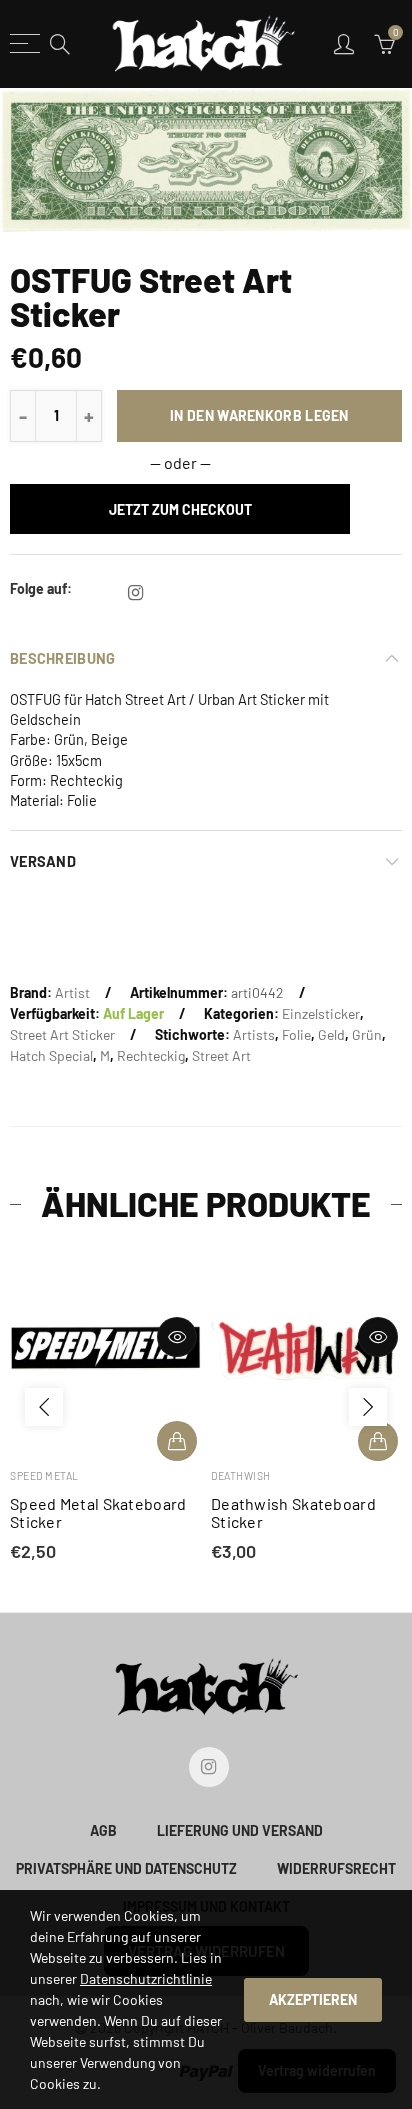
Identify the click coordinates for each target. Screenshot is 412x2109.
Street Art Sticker (62, 1034)
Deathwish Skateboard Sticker (293, 1513)
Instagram (135, 593)
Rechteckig (151, 1055)
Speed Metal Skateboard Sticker (98, 1513)
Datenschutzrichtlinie (146, 1978)
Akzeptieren (313, 1999)
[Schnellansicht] (177, 1337)
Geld (331, 1034)
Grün (367, 1034)
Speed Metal (44, 1475)
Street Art (221, 1055)
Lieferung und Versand (240, 1830)
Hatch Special (51, 1055)
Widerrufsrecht (336, 1868)
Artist (72, 992)
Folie (296, 1034)
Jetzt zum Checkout (180, 509)
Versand (43, 861)
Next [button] (368, 1407)
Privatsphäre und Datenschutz (126, 1868)
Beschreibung (62, 658)
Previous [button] (44, 1407)
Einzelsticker (321, 1013)
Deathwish (241, 1475)
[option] (206, 160)
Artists (254, 1034)
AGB (103, 1830)
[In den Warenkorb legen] (177, 1441)
